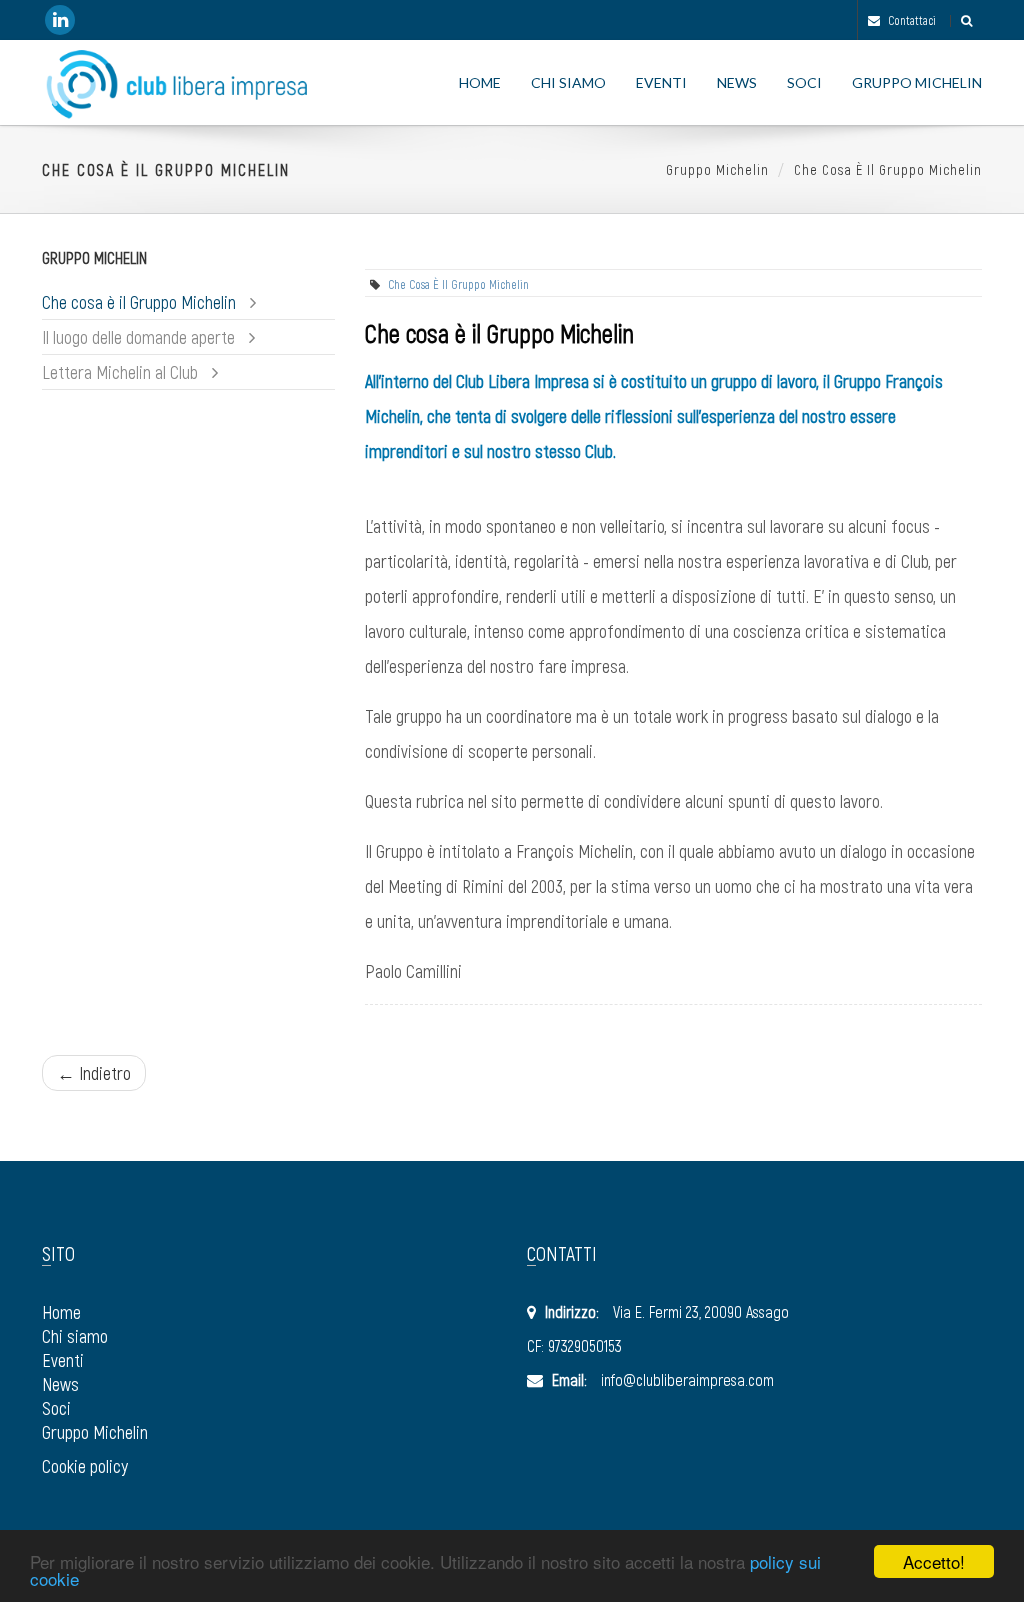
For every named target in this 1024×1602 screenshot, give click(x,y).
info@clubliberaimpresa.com (687, 1379)
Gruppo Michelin (917, 82)
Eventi (661, 82)
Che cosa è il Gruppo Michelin (888, 169)
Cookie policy (85, 1466)
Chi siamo (568, 82)
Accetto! (934, 1561)
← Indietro (94, 1073)
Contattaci (910, 20)
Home (480, 82)
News (737, 82)
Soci (804, 82)
